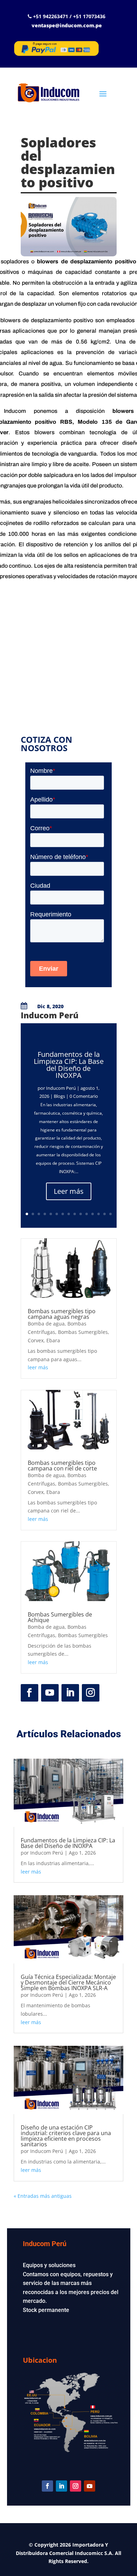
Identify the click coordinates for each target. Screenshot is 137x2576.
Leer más (69, 1191)
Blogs (59, 1096)
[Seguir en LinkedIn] (70, 1693)
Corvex (36, 1340)
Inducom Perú (61, 1088)
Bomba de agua (46, 1324)
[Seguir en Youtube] (50, 1693)
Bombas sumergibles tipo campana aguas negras (62, 1314)
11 (87, 1214)
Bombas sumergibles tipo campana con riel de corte (62, 1466)
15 (110, 1214)
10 (81, 1214)
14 (105, 1214)
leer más (38, 1367)
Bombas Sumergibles (83, 1332)
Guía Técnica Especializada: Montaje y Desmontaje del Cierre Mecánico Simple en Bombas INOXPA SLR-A (68, 1982)
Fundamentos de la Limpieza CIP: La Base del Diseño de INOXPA (69, 1065)
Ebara (53, 1340)
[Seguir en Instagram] (91, 1693)
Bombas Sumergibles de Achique (60, 1617)
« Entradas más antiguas (43, 2196)
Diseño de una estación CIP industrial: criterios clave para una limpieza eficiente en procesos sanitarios (66, 2136)
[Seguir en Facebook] (30, 1693)
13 (99, 1214)
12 (93, 1214)
